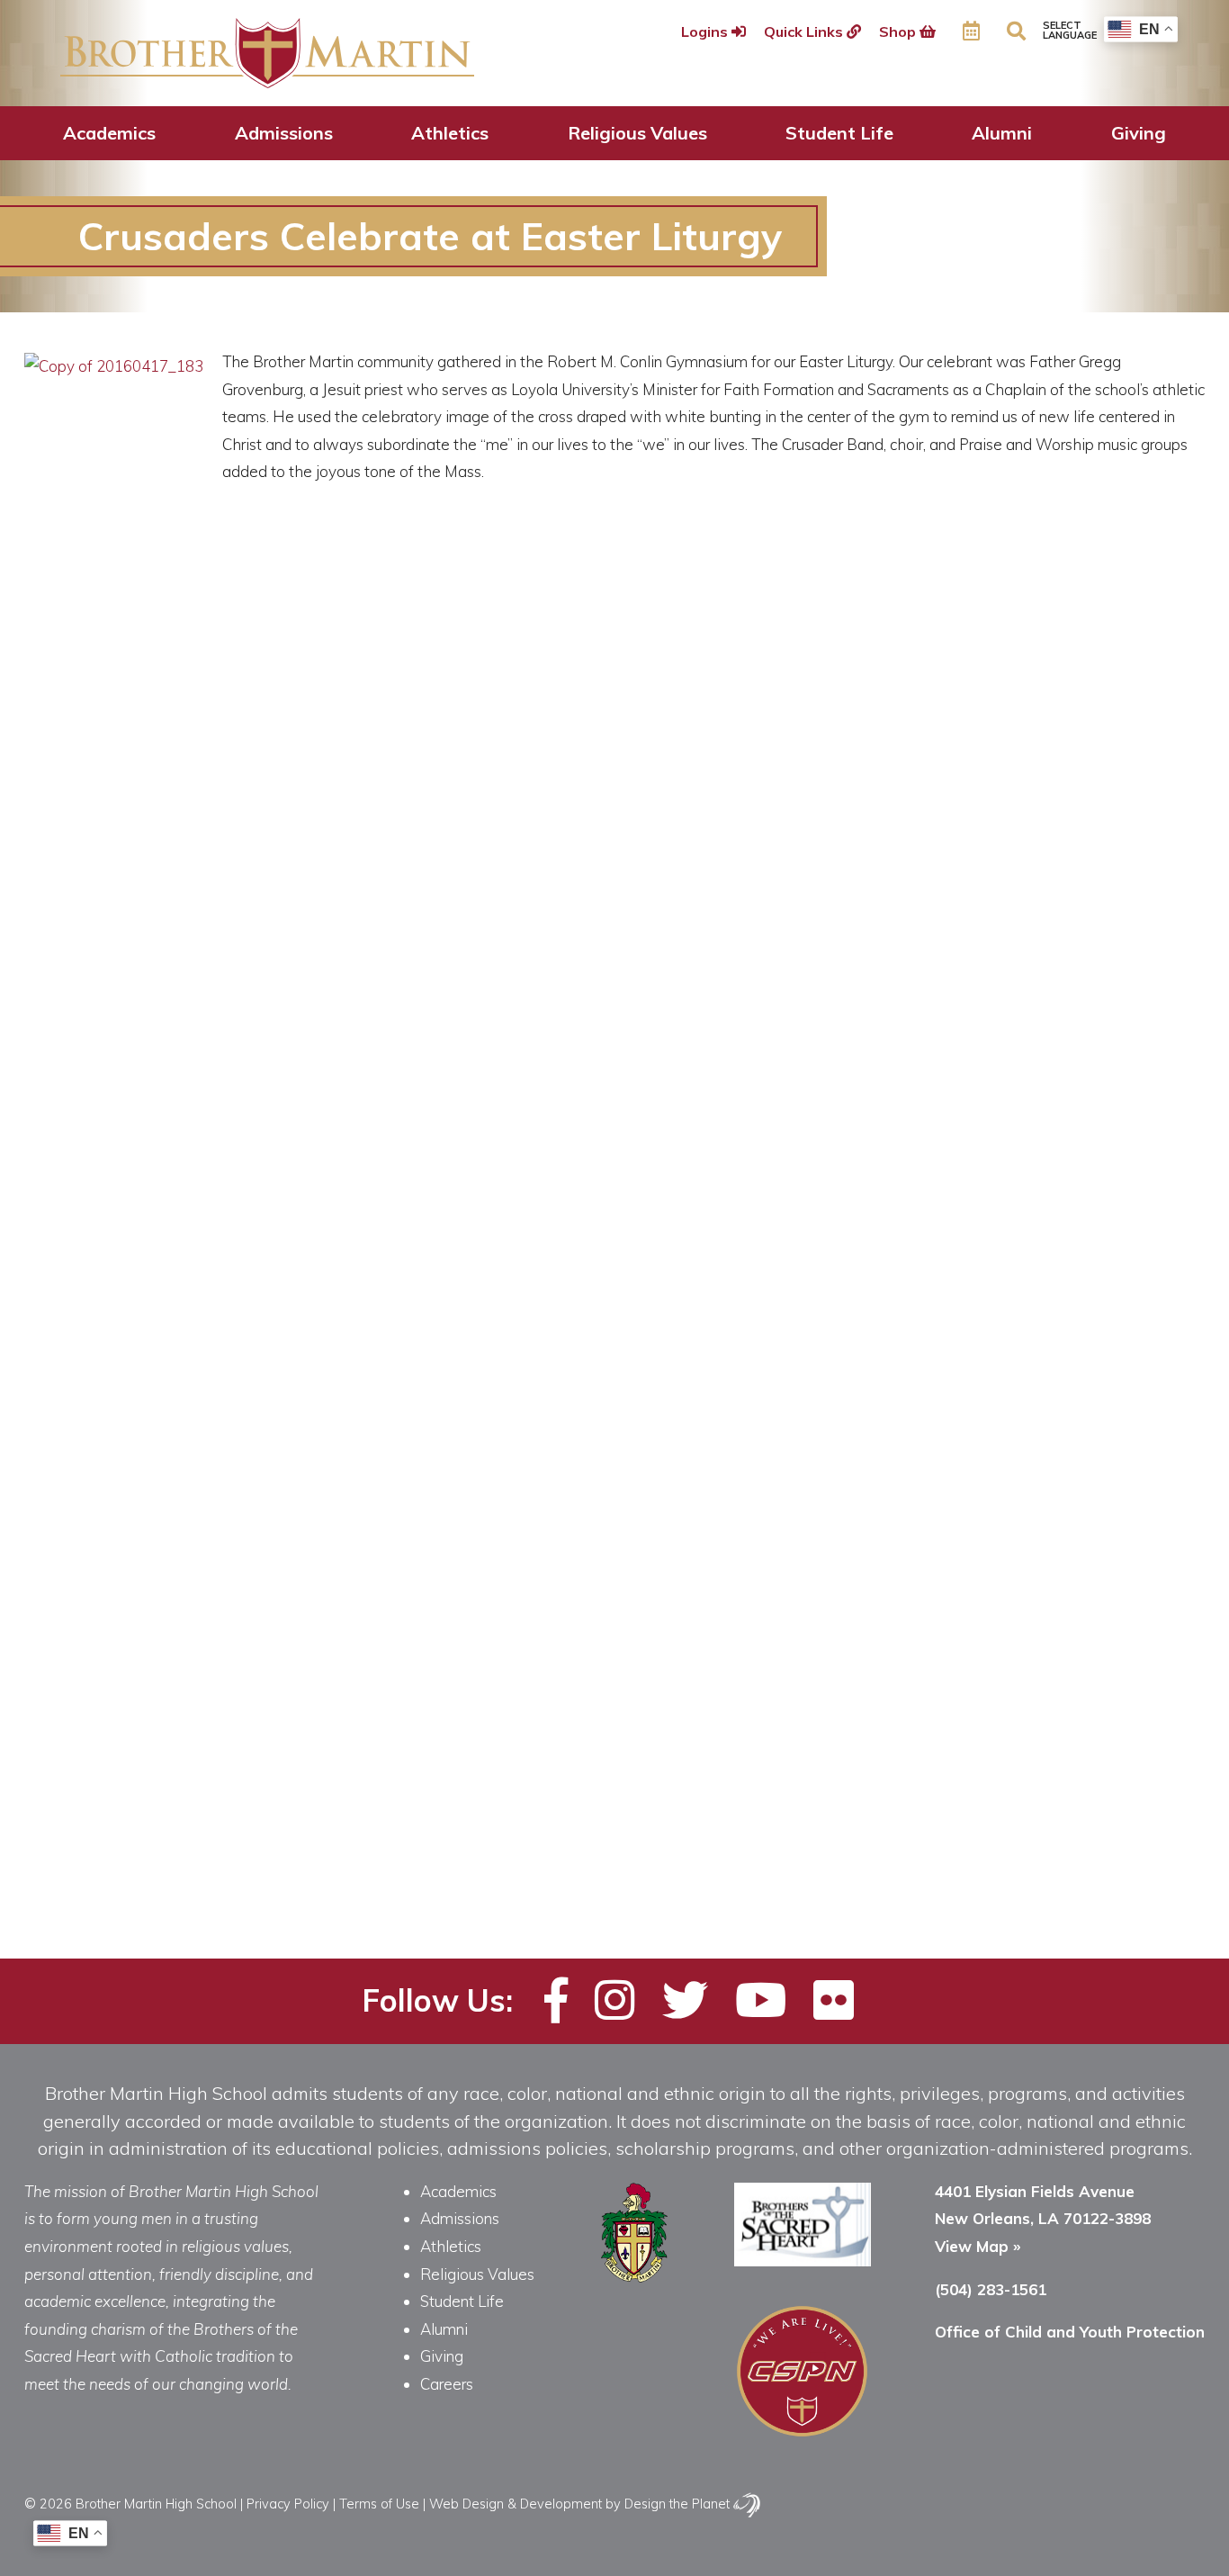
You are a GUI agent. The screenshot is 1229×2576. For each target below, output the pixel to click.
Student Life (839, 133)
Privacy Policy (288, 2504)
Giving (1139, 133)
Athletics (450, 133)
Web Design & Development (516, 2504)
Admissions (284, 133)
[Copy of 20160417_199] (1048, 1783)
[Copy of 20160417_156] (147, 1783)
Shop (899, 32)
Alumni (1002, 133)
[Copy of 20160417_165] (393, 1783)
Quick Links (805, 32)
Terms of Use (379, 2504)
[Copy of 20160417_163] (311, 1783)
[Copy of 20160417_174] (638, 1783)
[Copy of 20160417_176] (802, 1783)
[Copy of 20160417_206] (1130, 1783)
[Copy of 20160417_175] (720, 1783)
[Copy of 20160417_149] (65, 1783)
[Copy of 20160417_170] (556, 1783)
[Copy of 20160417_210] (147, 1860)
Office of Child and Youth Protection (1070, 2332)
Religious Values (637, 133)
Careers (447, 2384)
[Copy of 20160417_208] (65, 1860)
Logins (706, 32)
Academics (109, 133)
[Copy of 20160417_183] (884, 1783)
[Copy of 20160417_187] (966, 1783)
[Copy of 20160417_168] (475, 1783)
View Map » (978, 2246)
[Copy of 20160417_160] (229, 1783)
